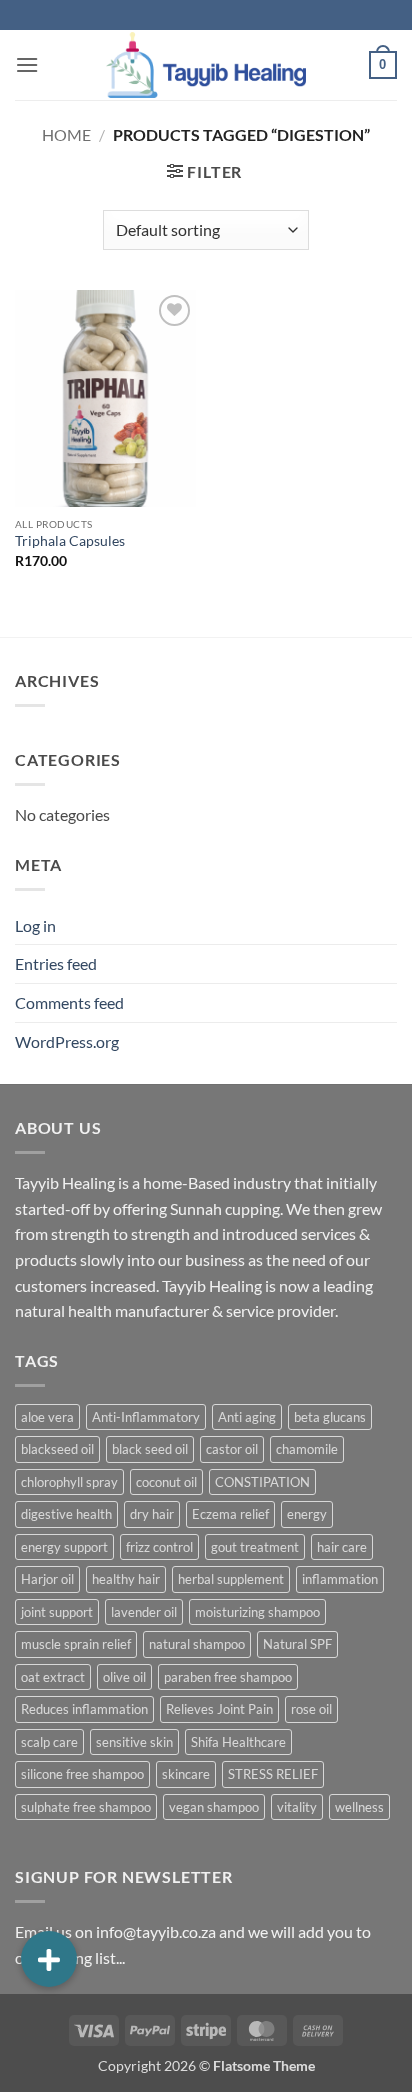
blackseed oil (57, 1449)
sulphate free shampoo (86, 1807)
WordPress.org (67, 1041)
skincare (186, 1774)
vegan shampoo (214, 1807)
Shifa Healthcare (238, 1742)
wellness (359, 1807)
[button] (27, 64)
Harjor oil (47, 1579)
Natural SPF (297, 1644)
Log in (35, 925)
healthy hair (126, 1579)
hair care (342, 1547)
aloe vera (47, 1417)
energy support (64, 1547)
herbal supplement (231, 1579)
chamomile (307, 1449)
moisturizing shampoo (257, 1612)
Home (66, 134)
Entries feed (56, 963)
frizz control (159, 1547)
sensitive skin (134, 1742)
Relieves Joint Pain (219, 1709)
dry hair (152, 1514)
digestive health (66, 1514)
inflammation (340, 1579)
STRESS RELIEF (273, 1774)
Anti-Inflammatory (146, 1417)
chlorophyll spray (69, 1482)
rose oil (311, 1709)
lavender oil (144, 1612)
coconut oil (166, 1482)
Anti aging (247, 1417)
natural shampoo (197, 1644)
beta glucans (330, 1417)
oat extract (53, 1677)
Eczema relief (230, 1514)
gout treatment (255, 1547)
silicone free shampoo (82, 1774)
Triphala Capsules (70, 541)
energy (307, 1514)
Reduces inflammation (84, 1709)
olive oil (124, 1677)
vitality (297, 1807)
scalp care (49, 1742)
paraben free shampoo (228, 1677)
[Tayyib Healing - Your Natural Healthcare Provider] (206, 64)
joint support (57, 1612)
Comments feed (69, 1002)
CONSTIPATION (262, 1482)
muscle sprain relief (76, 1644)
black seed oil (150, 1449)
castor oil (232, 1449)
